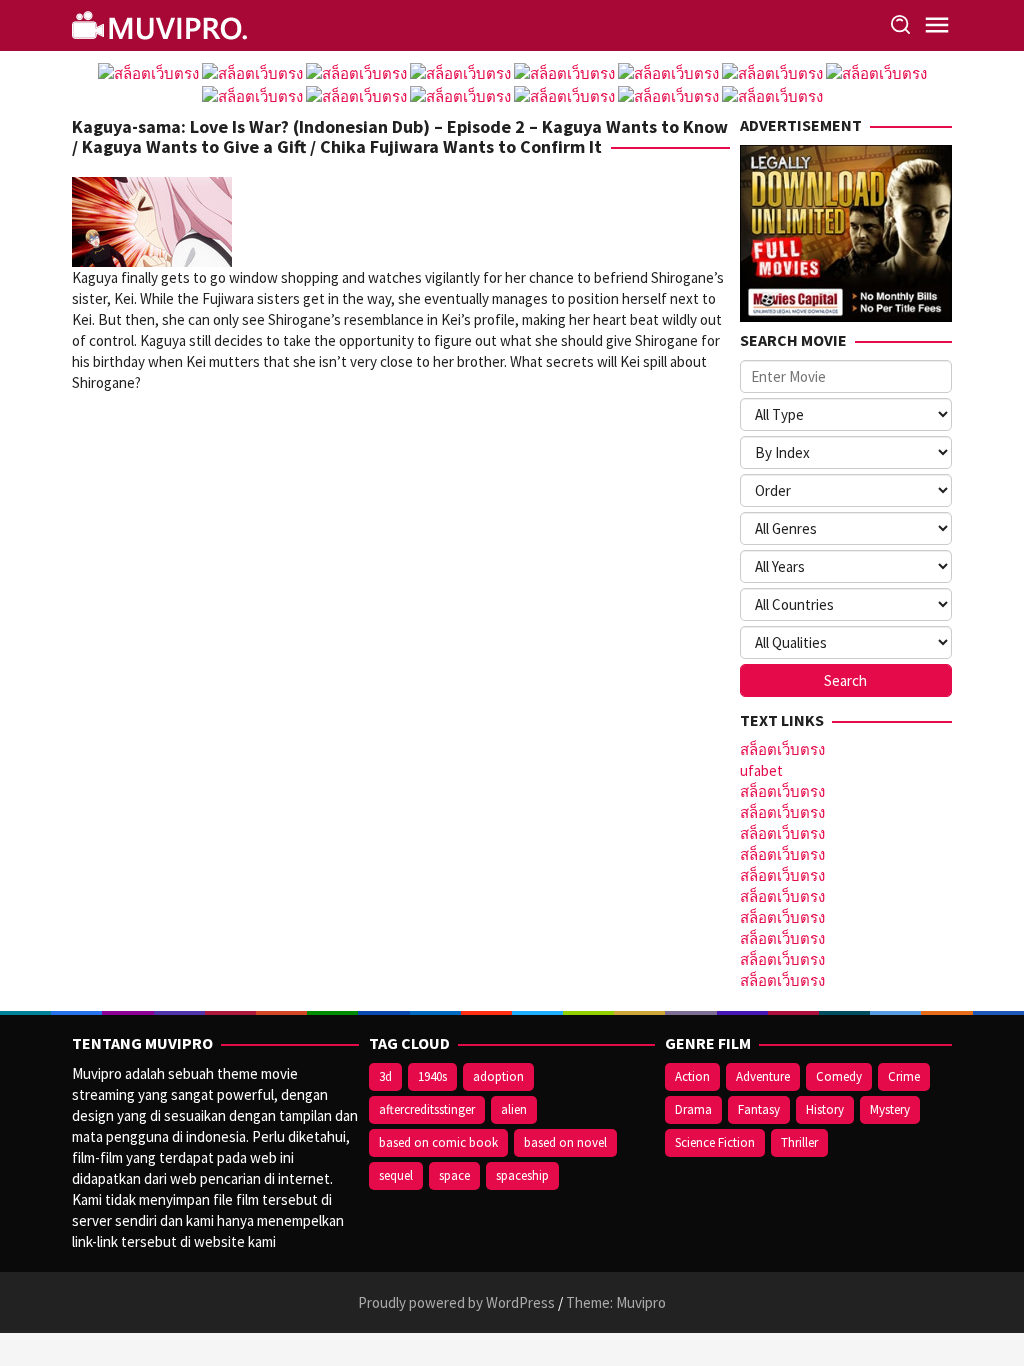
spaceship (522, 1175)
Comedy (839, 1076)
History (825, 1109)
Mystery (890, 1109)
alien (514, 1109)
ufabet (761, 770)
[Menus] (937, 25)
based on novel (565, 1142)
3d (385, 1076)
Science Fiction (715, 1142)
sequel (396, 1175)
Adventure (763, 1076)
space (454, 1175)
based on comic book (438, 1142)
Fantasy (759, 1109)
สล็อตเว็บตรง (782, 749)
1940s (432, 1076)
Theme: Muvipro (616, 1302)
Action (692, 1076)
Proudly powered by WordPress (456, 1302)
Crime (904, 1076)
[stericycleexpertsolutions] (162, 23)
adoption (498, 1076)
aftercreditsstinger (427, 1109)
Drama (693, 1109)
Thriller (799, 1142)
